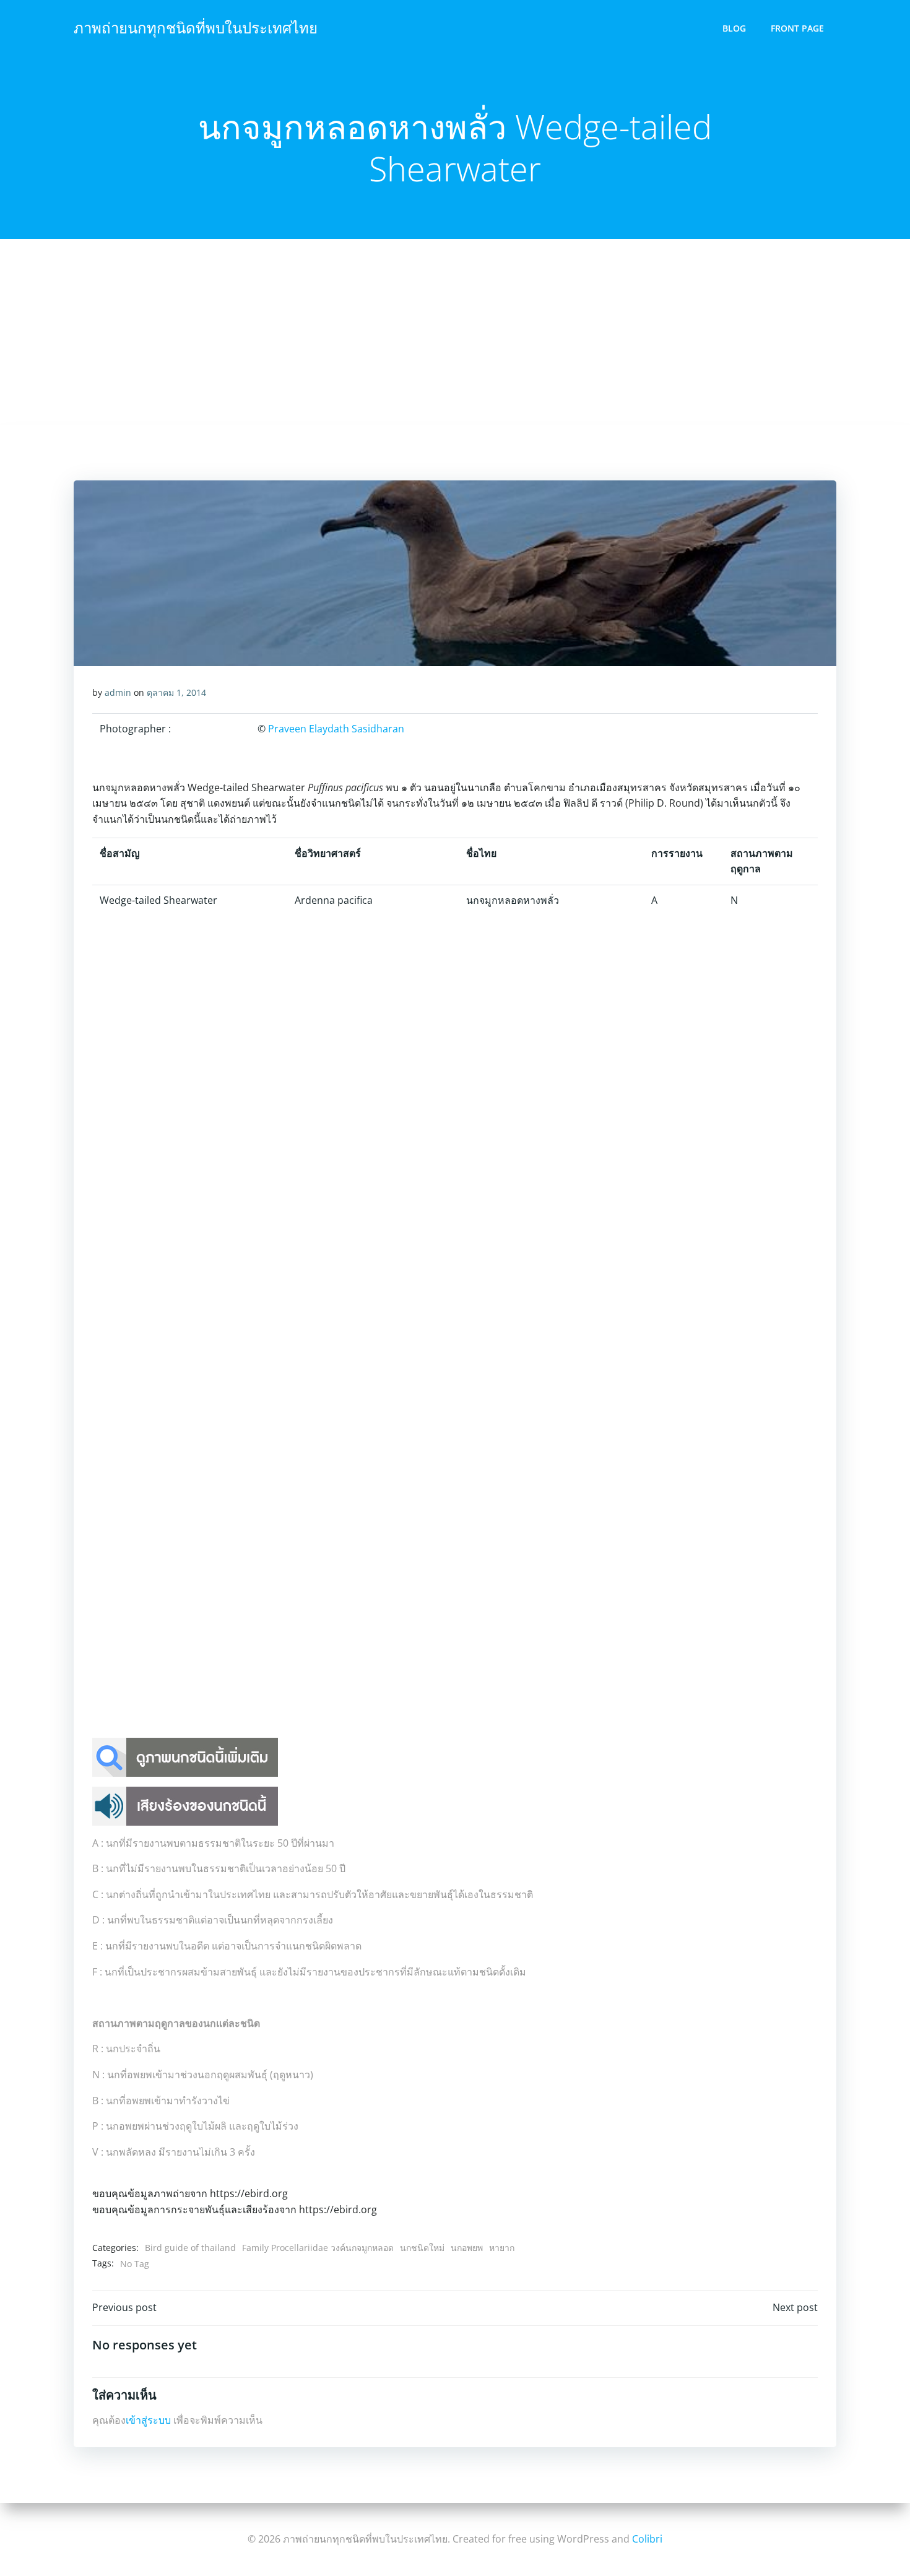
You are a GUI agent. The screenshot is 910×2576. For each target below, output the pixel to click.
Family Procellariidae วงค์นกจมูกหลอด (318, 2248)
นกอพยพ (467, 2248)
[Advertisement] (455, 332)
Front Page (797, 28)
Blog (734, 28)
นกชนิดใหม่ (422, 2248)
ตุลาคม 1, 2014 (176, 692)
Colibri (647, 2539)
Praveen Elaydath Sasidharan (336, 729)
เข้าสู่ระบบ (148, 2420)
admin (118, 692)
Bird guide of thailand (190, 2248)
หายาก (502, 2248)
